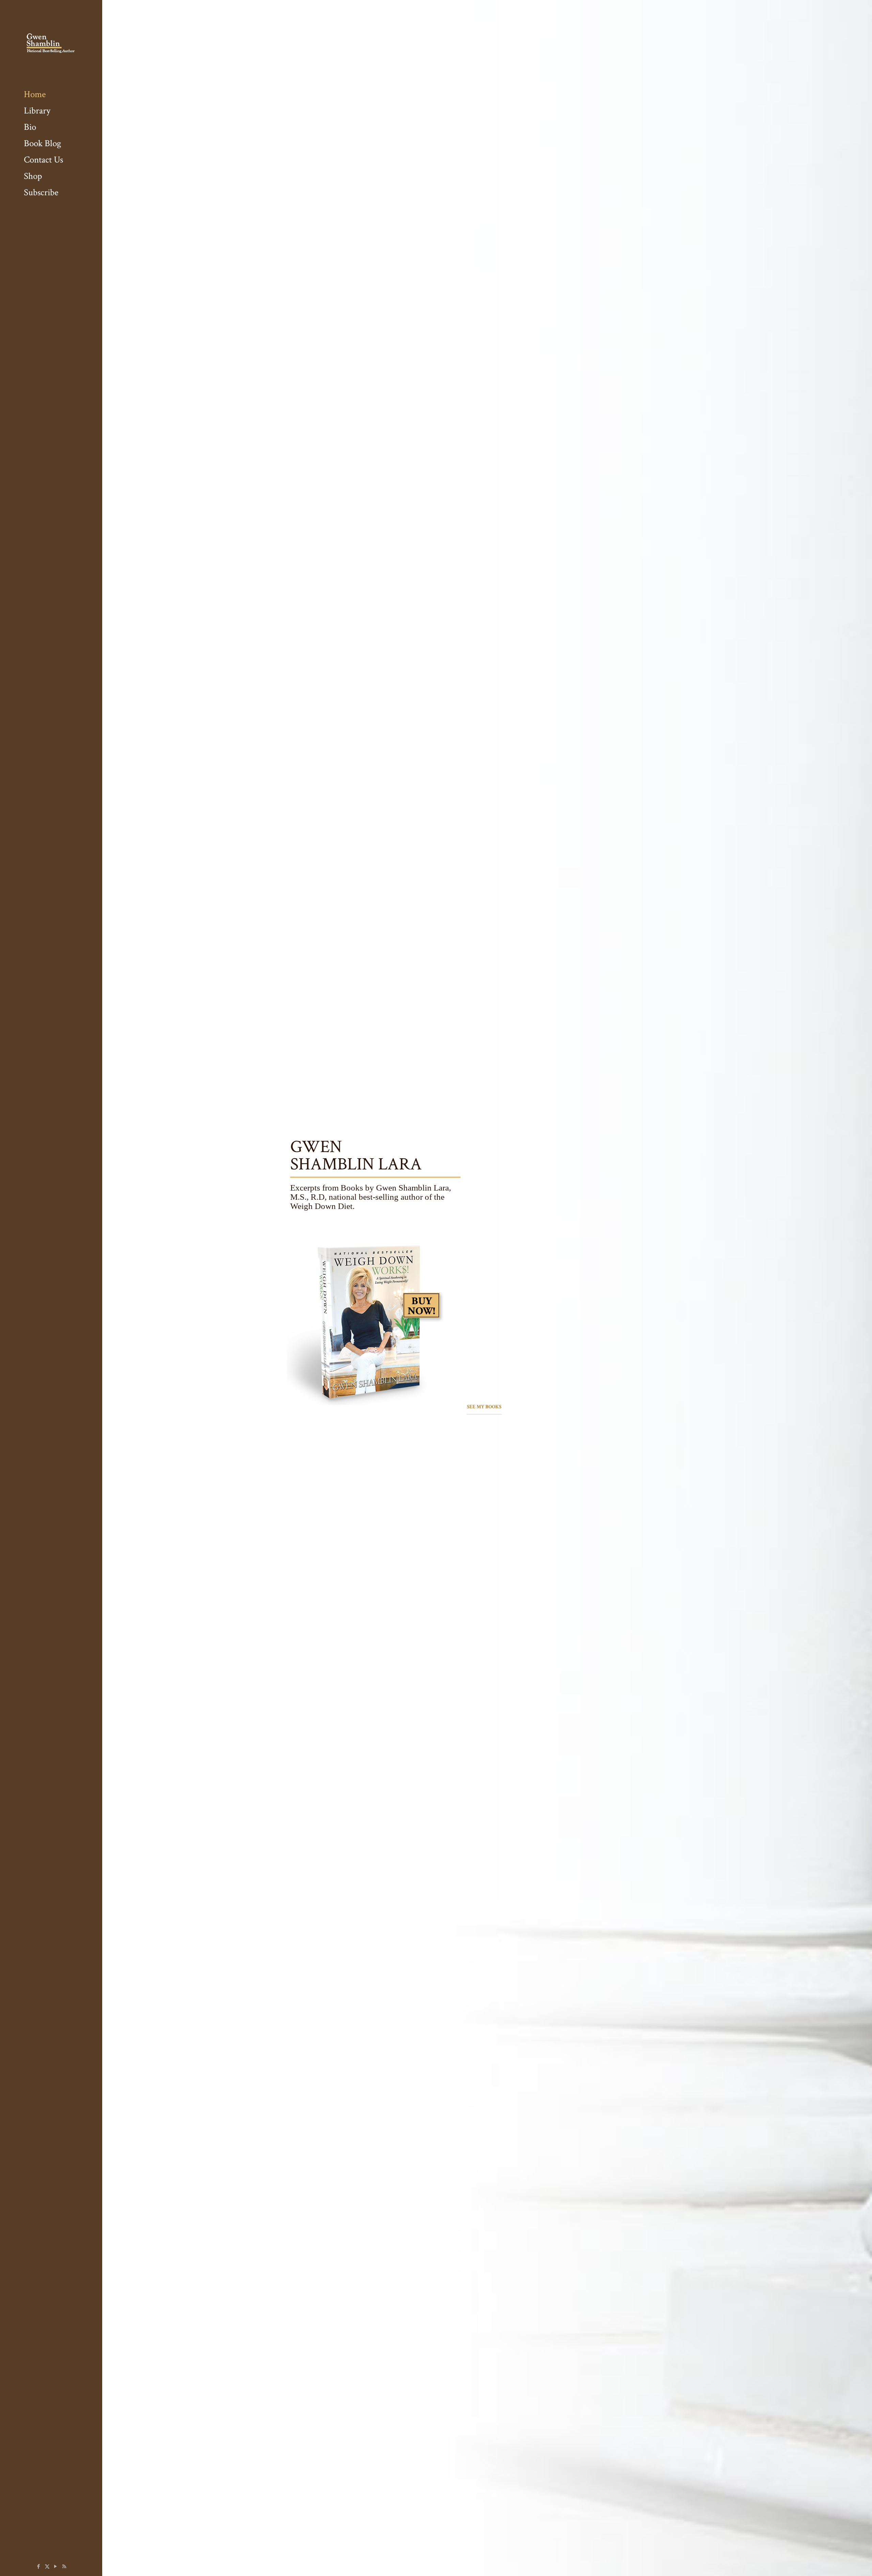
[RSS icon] (64, 2567)
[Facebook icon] (39, 2567)
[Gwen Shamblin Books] (51, 43)
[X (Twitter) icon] (47, 2567)
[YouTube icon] (56, 2567)
